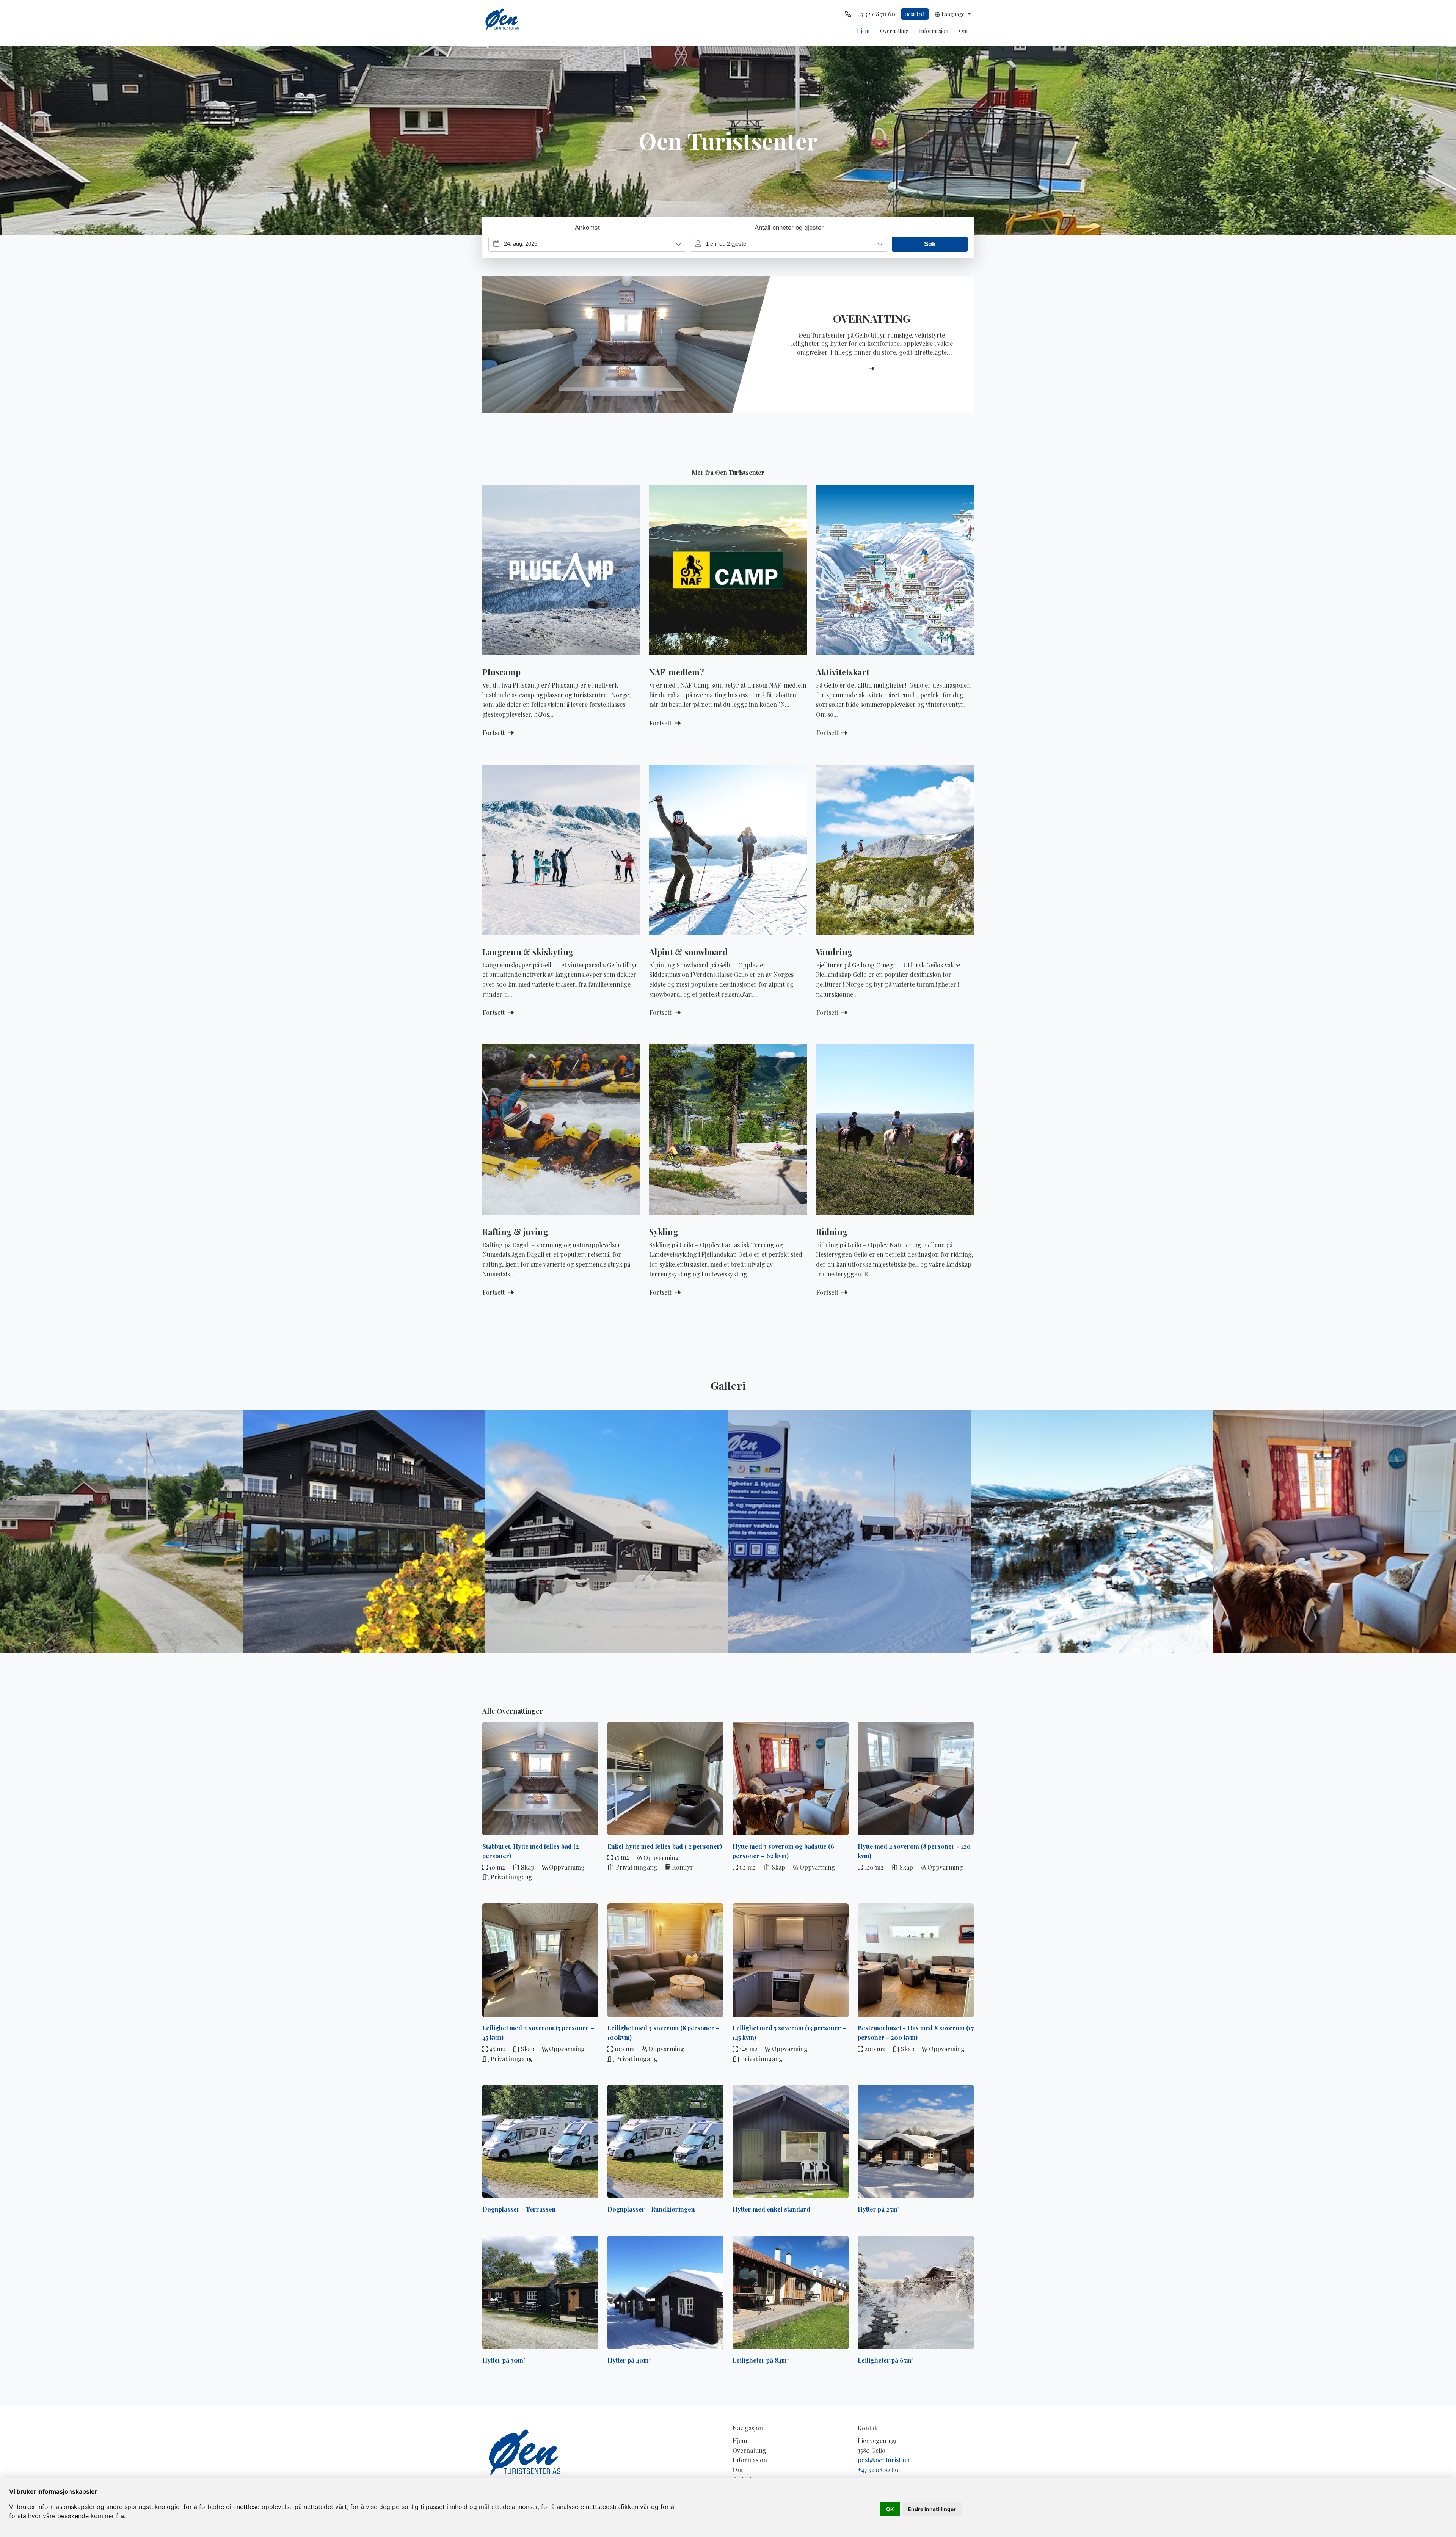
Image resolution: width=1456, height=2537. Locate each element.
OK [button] (890, 2509)
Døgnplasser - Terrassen (519, 2209)
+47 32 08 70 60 (878, 2470)
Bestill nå (915, 14)
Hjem (863, 31)
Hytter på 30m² (504, 2360)
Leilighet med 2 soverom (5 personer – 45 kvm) (538, 2033)
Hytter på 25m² (879, 2209)
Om (963, 31)
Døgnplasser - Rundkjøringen (651, 2209)
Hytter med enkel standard (771, 2209)
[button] (953, 14)
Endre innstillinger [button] (932, 2509)
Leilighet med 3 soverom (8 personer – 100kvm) (664, 2033)
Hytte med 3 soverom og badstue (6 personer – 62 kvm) (783, 1851)
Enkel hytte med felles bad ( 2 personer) (665, 1846)
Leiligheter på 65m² (886, 2360)
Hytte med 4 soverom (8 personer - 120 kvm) (914, 1851)
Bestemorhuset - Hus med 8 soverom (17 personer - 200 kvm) (916, 2033)
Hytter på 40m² (629, 2360)
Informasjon (934, 31)
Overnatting (894, 31)
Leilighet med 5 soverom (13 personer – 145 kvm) (789, 2033)
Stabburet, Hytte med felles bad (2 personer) (531, 1851)
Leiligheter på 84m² (761, 2360)
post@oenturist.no (884, 2460)
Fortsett (494, 732)
